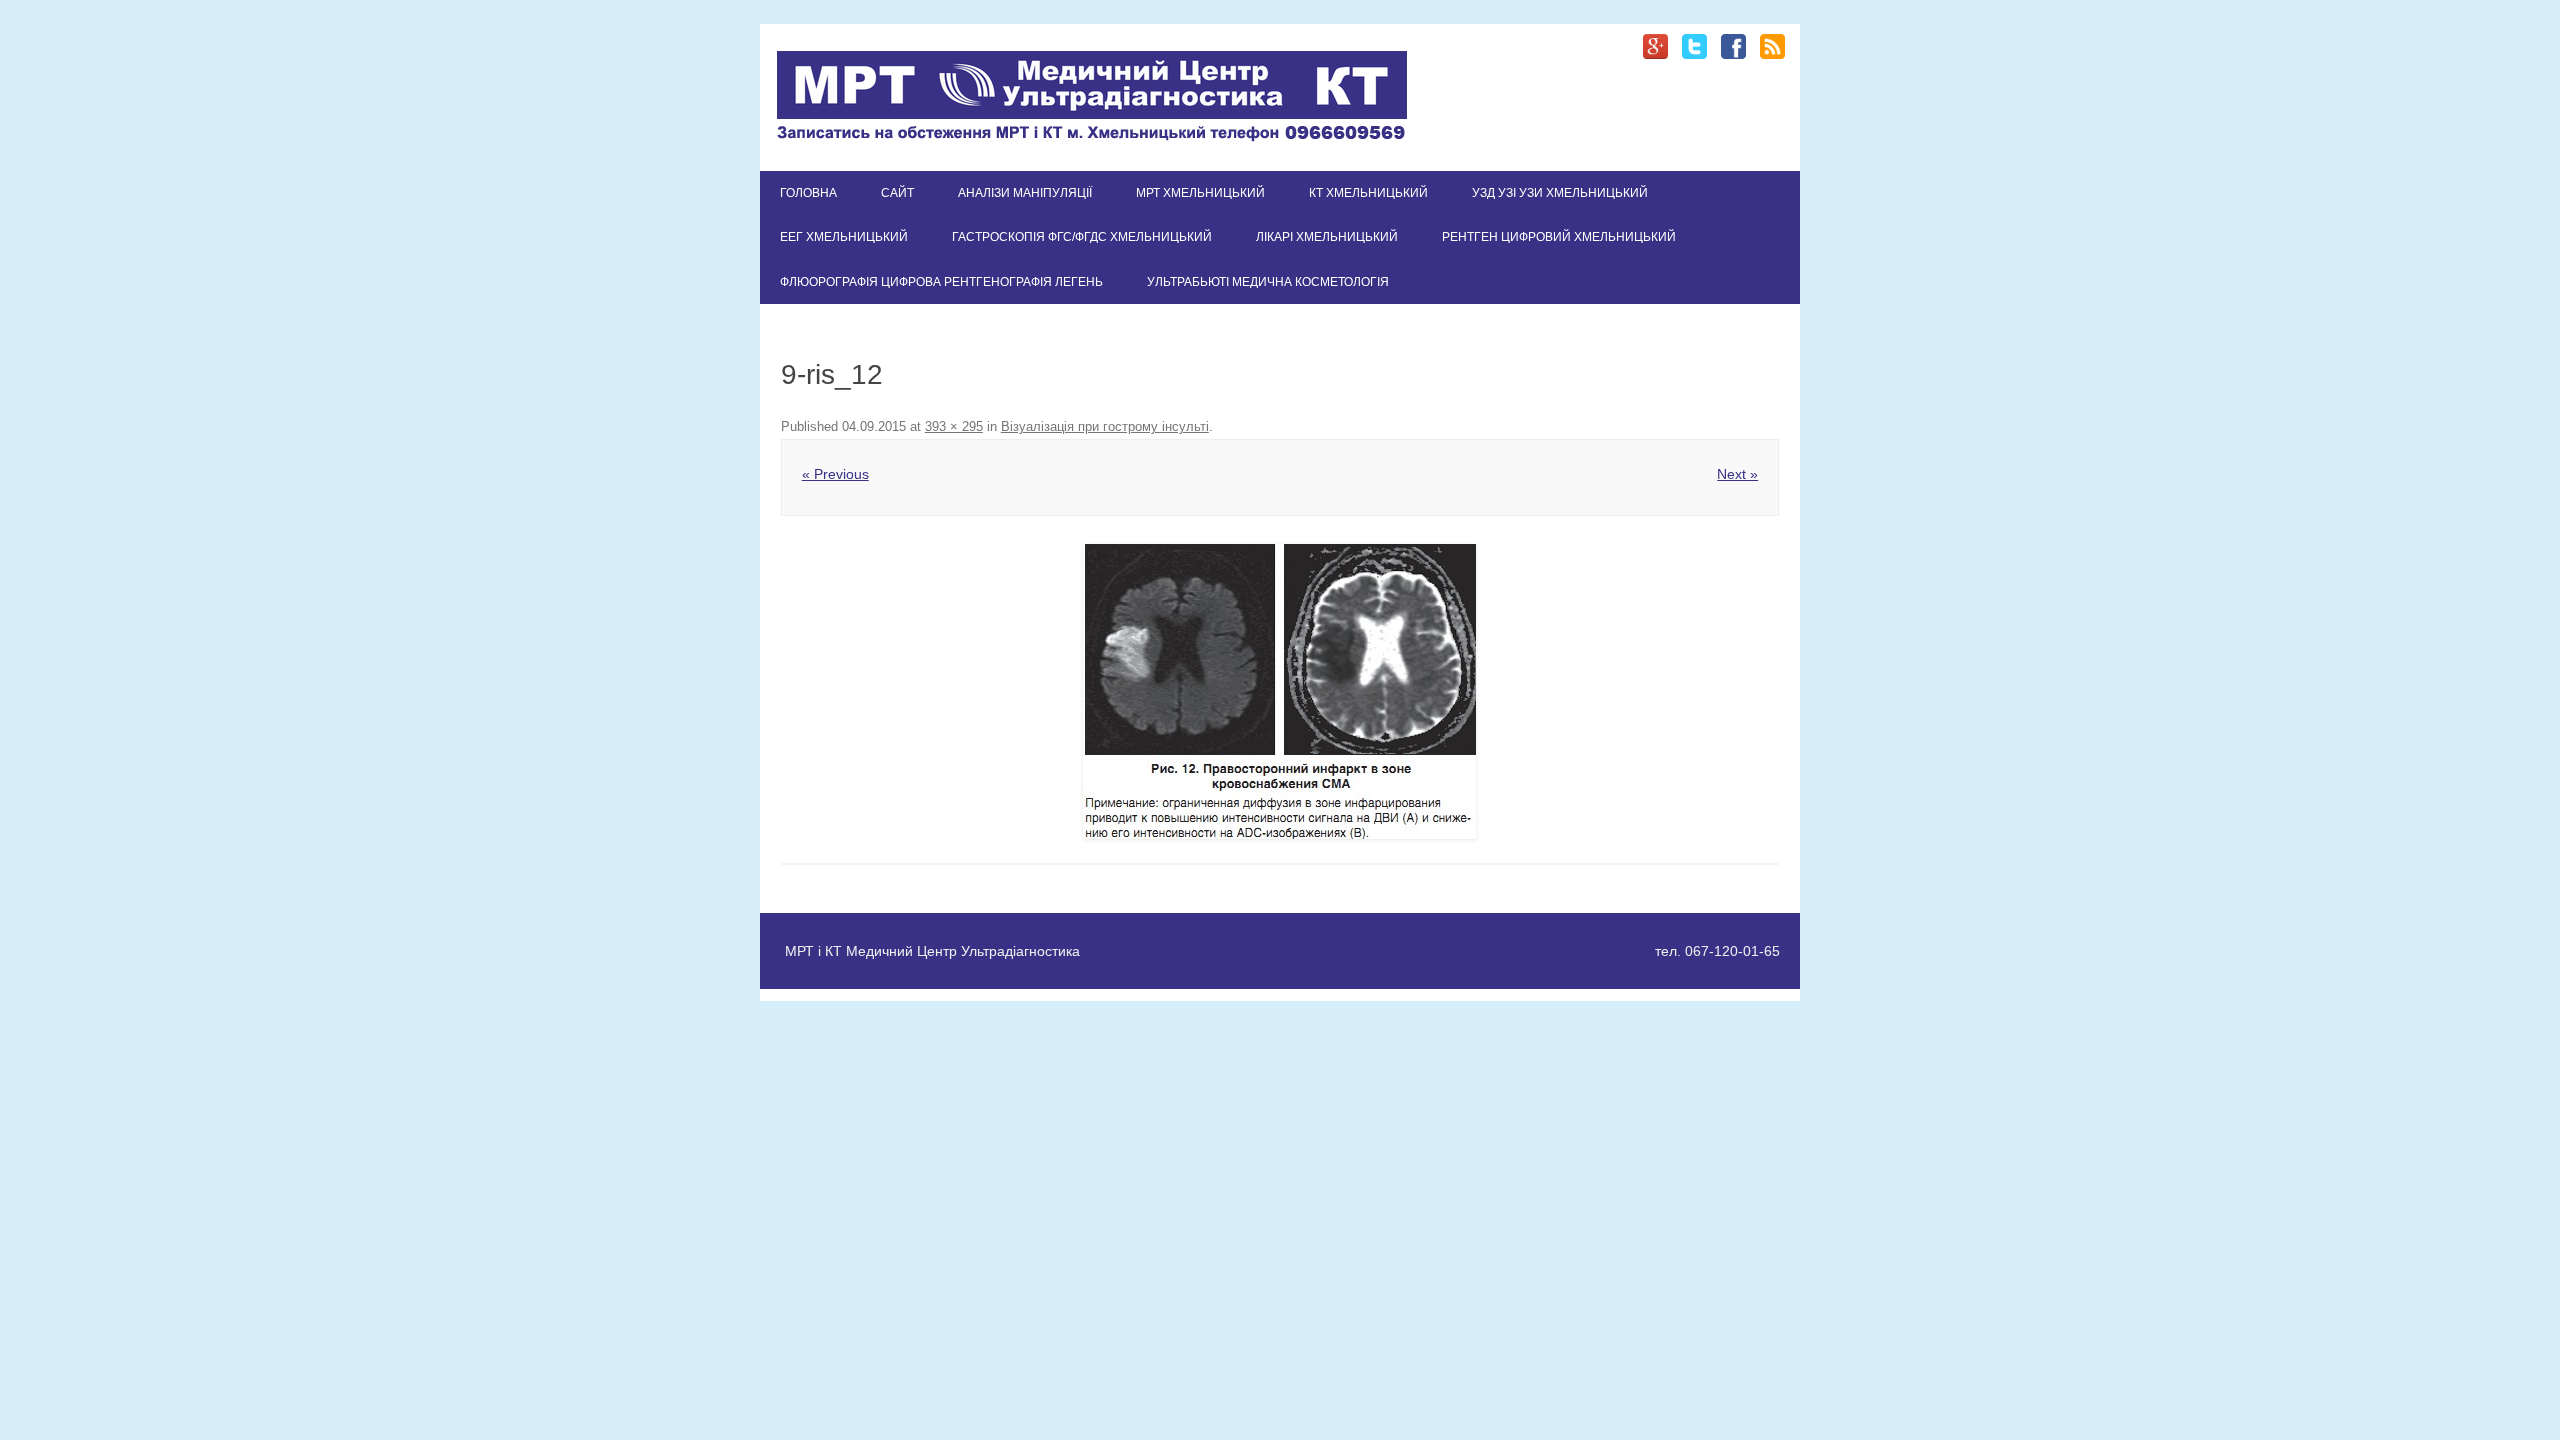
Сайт (897, 193)
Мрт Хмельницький (1200, 193)
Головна (808, 193)
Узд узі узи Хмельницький (1560, 193)
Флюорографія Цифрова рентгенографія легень (941, 282)
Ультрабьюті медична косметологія (1268, 282)
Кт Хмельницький (1368, 193)
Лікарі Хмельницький (1327, 237)
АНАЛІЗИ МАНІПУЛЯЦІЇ (1025, 193)
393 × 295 (954, 426)
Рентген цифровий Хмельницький (1559, 237)
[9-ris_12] (1280, 691)
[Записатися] (1092, 137)
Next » (1737, 474)
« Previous (835, 474)
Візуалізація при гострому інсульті (1105, 426)
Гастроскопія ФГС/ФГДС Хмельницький (1082, 237)
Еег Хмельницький (844, 237)
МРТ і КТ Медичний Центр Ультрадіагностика (932, 951)
